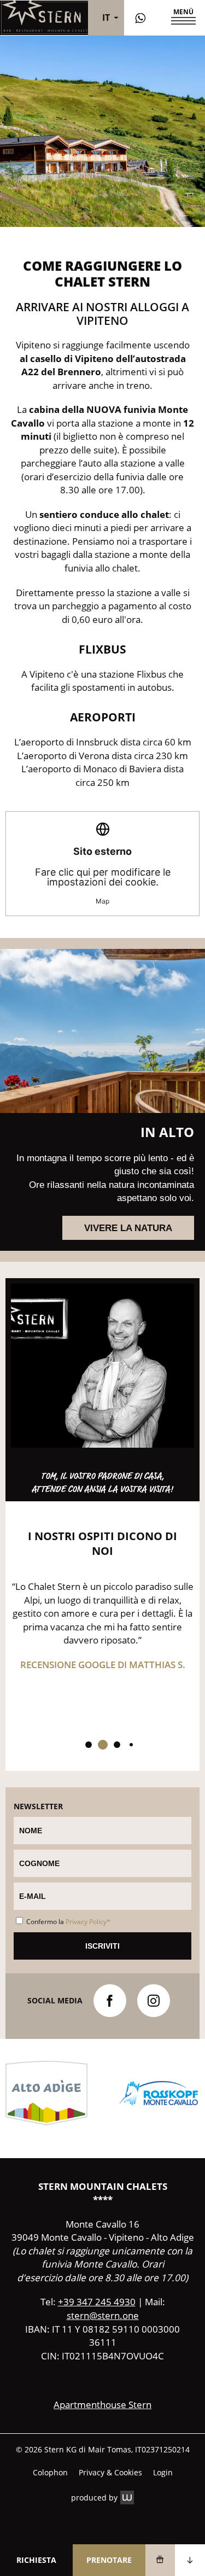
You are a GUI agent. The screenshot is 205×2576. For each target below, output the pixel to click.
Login (163, 2473)
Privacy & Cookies (110, 2473)
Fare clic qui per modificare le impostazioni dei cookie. (103, 875)
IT (106, 18)
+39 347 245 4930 (97, 2302)
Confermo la (68, 1922)
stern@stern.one (103, 2315)
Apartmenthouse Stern (102, 2405)
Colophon (50, 2473)
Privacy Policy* (88, 1922)
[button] (181, 18)
